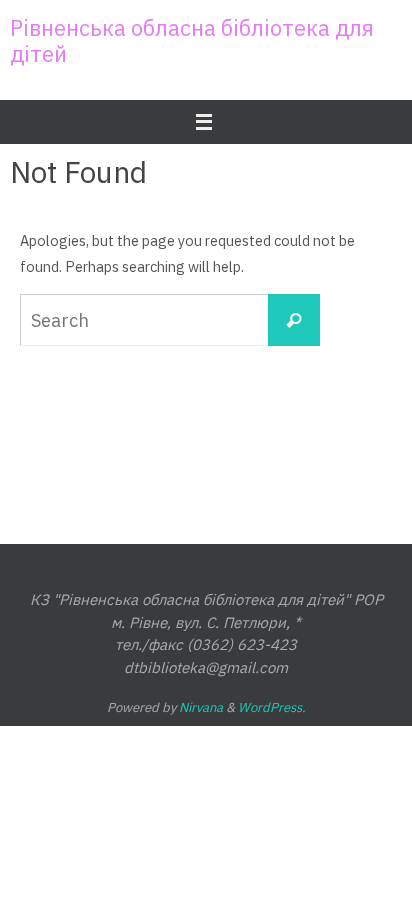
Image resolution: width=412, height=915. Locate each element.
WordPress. (272, 707)
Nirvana (201, 707)
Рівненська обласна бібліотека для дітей (192, 40)
